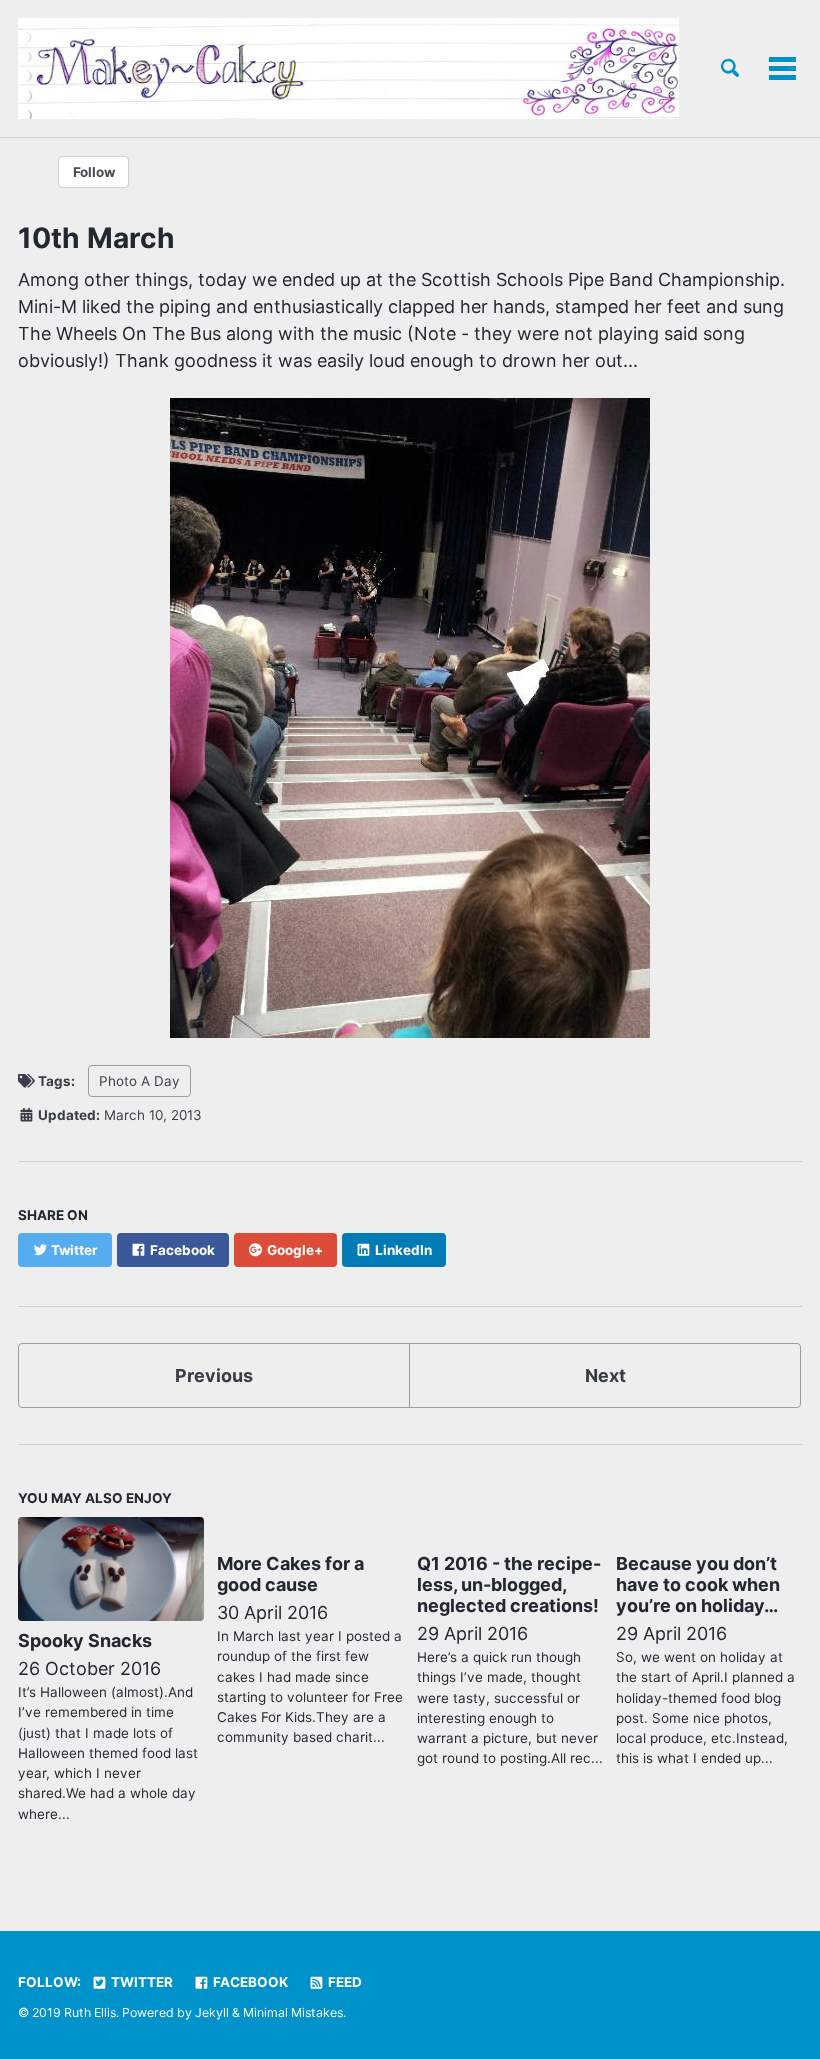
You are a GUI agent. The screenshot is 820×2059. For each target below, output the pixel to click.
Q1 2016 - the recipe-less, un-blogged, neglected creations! (509, 1584)
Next (605, 1375)
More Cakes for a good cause (290, 1574)
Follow (94, 172)
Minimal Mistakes (293, 2012)
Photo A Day (139, 1081)
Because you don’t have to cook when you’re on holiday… (698, 1584)
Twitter (140, 1982)
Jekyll (212, 2012)
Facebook (249, 1982)
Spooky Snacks (85, 1640)
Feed (343, 1982)
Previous (214, 1375)
